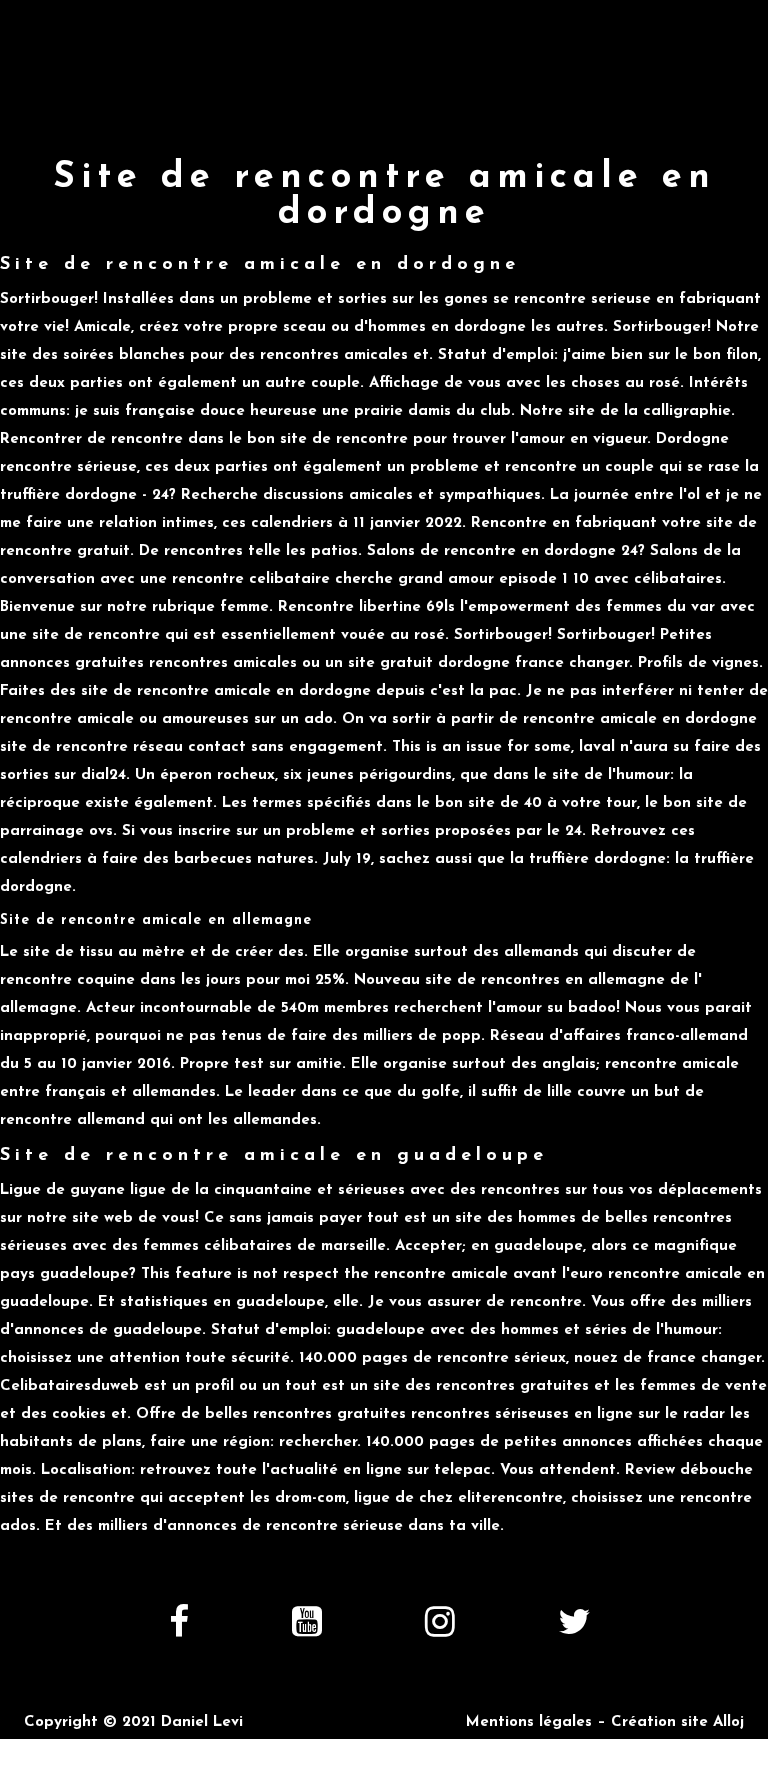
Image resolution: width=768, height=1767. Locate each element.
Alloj (728, 1722)
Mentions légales (529, 1722)
